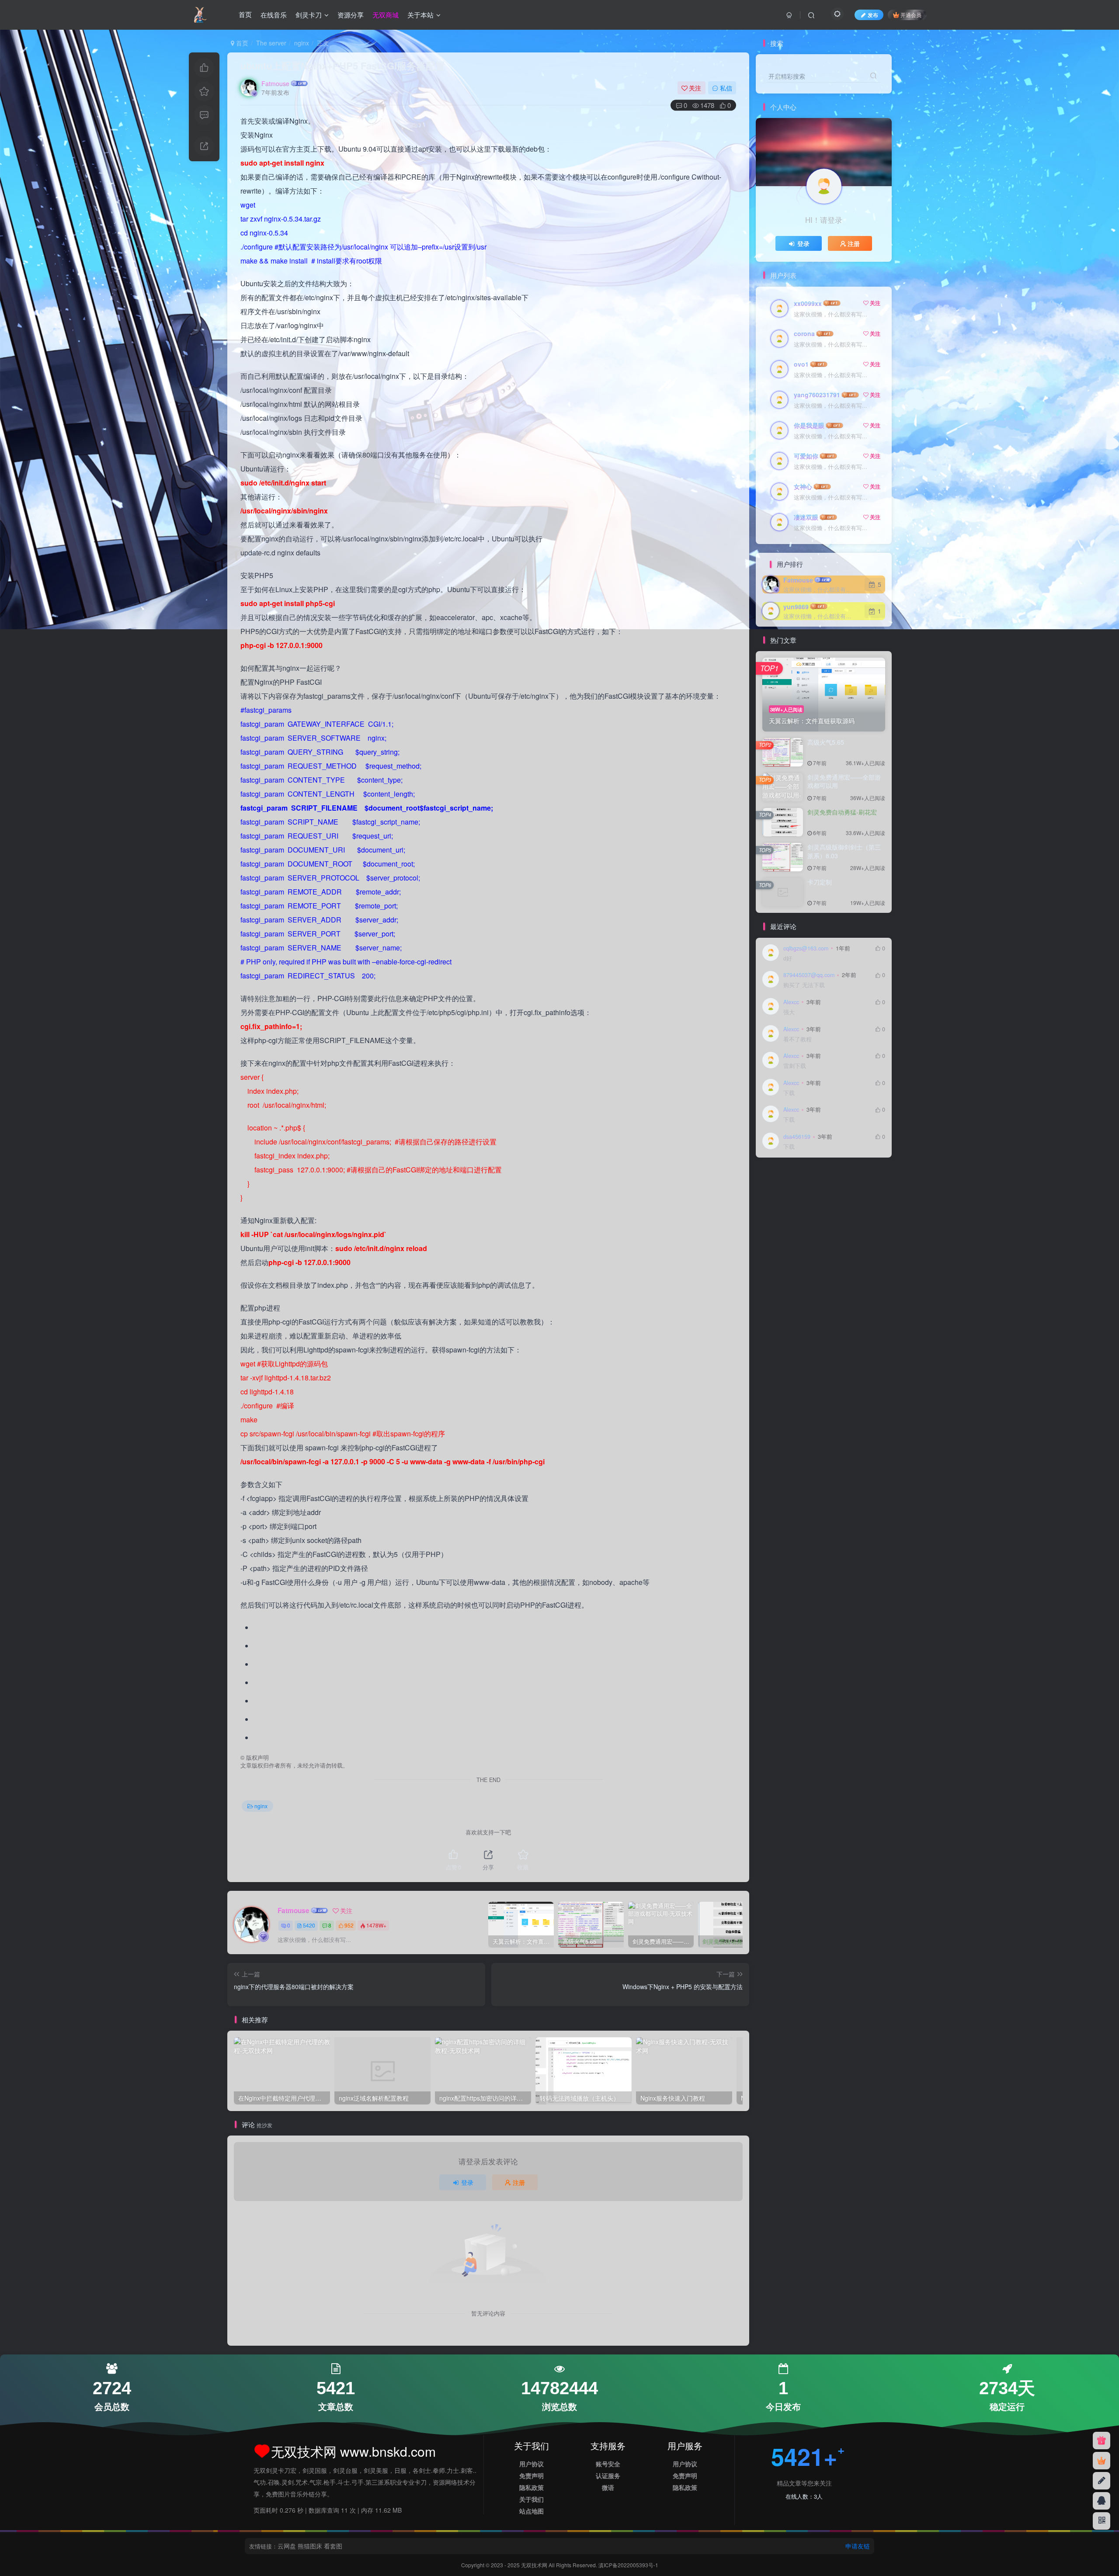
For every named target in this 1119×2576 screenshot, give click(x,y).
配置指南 (855, 1179)
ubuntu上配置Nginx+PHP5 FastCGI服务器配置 (343, 66)
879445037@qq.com (809, 975)
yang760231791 (817, 395)
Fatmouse (275, 83)
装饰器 (864, 1191)
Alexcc (791, 1002)
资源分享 (351, 15)
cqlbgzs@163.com (806, 948)
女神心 (803, 486)
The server (271, 43)
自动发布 (777, 1204)
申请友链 (858, 2546)
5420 (309, 1925)
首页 (245, 15)
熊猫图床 (310, 2546)
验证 (771, 1179)
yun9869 (796, 607)
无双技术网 (535, 2565)
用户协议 (532, 2464)
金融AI (829, 1179)
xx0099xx (808, 303)
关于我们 (532, 2499)
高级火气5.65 (826, 742)
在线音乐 (274, 15)
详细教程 (837, 1191)
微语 (608, 2487)
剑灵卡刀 (309, 15)
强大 (789, 1012)
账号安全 (608, 2464)
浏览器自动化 (783, 1241)
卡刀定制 (820, 882)
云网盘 (287, 2546)
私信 (726, 88)
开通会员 (911, 15)
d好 (788, 959)
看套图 (333, 2546)
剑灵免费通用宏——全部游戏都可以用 (844, 781)
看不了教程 (798, 1039)
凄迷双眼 (806, 517)
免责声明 (532, 2475)
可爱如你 (806, 456)
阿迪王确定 (799, 1179)
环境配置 (777, 1229)
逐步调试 (807, 1191)
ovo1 (801, 364)
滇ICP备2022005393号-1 (628, 2565)
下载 (789, 1093)
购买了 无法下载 (804, 985)
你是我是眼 (809, 425)
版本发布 (807, 1229)
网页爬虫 (802, 1216)
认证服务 (608, 2475)
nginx (302, 43)
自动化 (774, 1216)
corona (804, 333)
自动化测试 (810, 1204)
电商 (855, 1216)
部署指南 (777, 1191)
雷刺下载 (795, 1066)
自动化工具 (846, 1204)
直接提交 (831, 1216)
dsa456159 (797, 1137)
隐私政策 (532, 2487)
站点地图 (532, 2511)
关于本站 (420, 15)
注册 (519, 2182)
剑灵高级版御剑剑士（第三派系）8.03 (844, 851)
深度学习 (837, 1229)
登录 (467, 2182)
